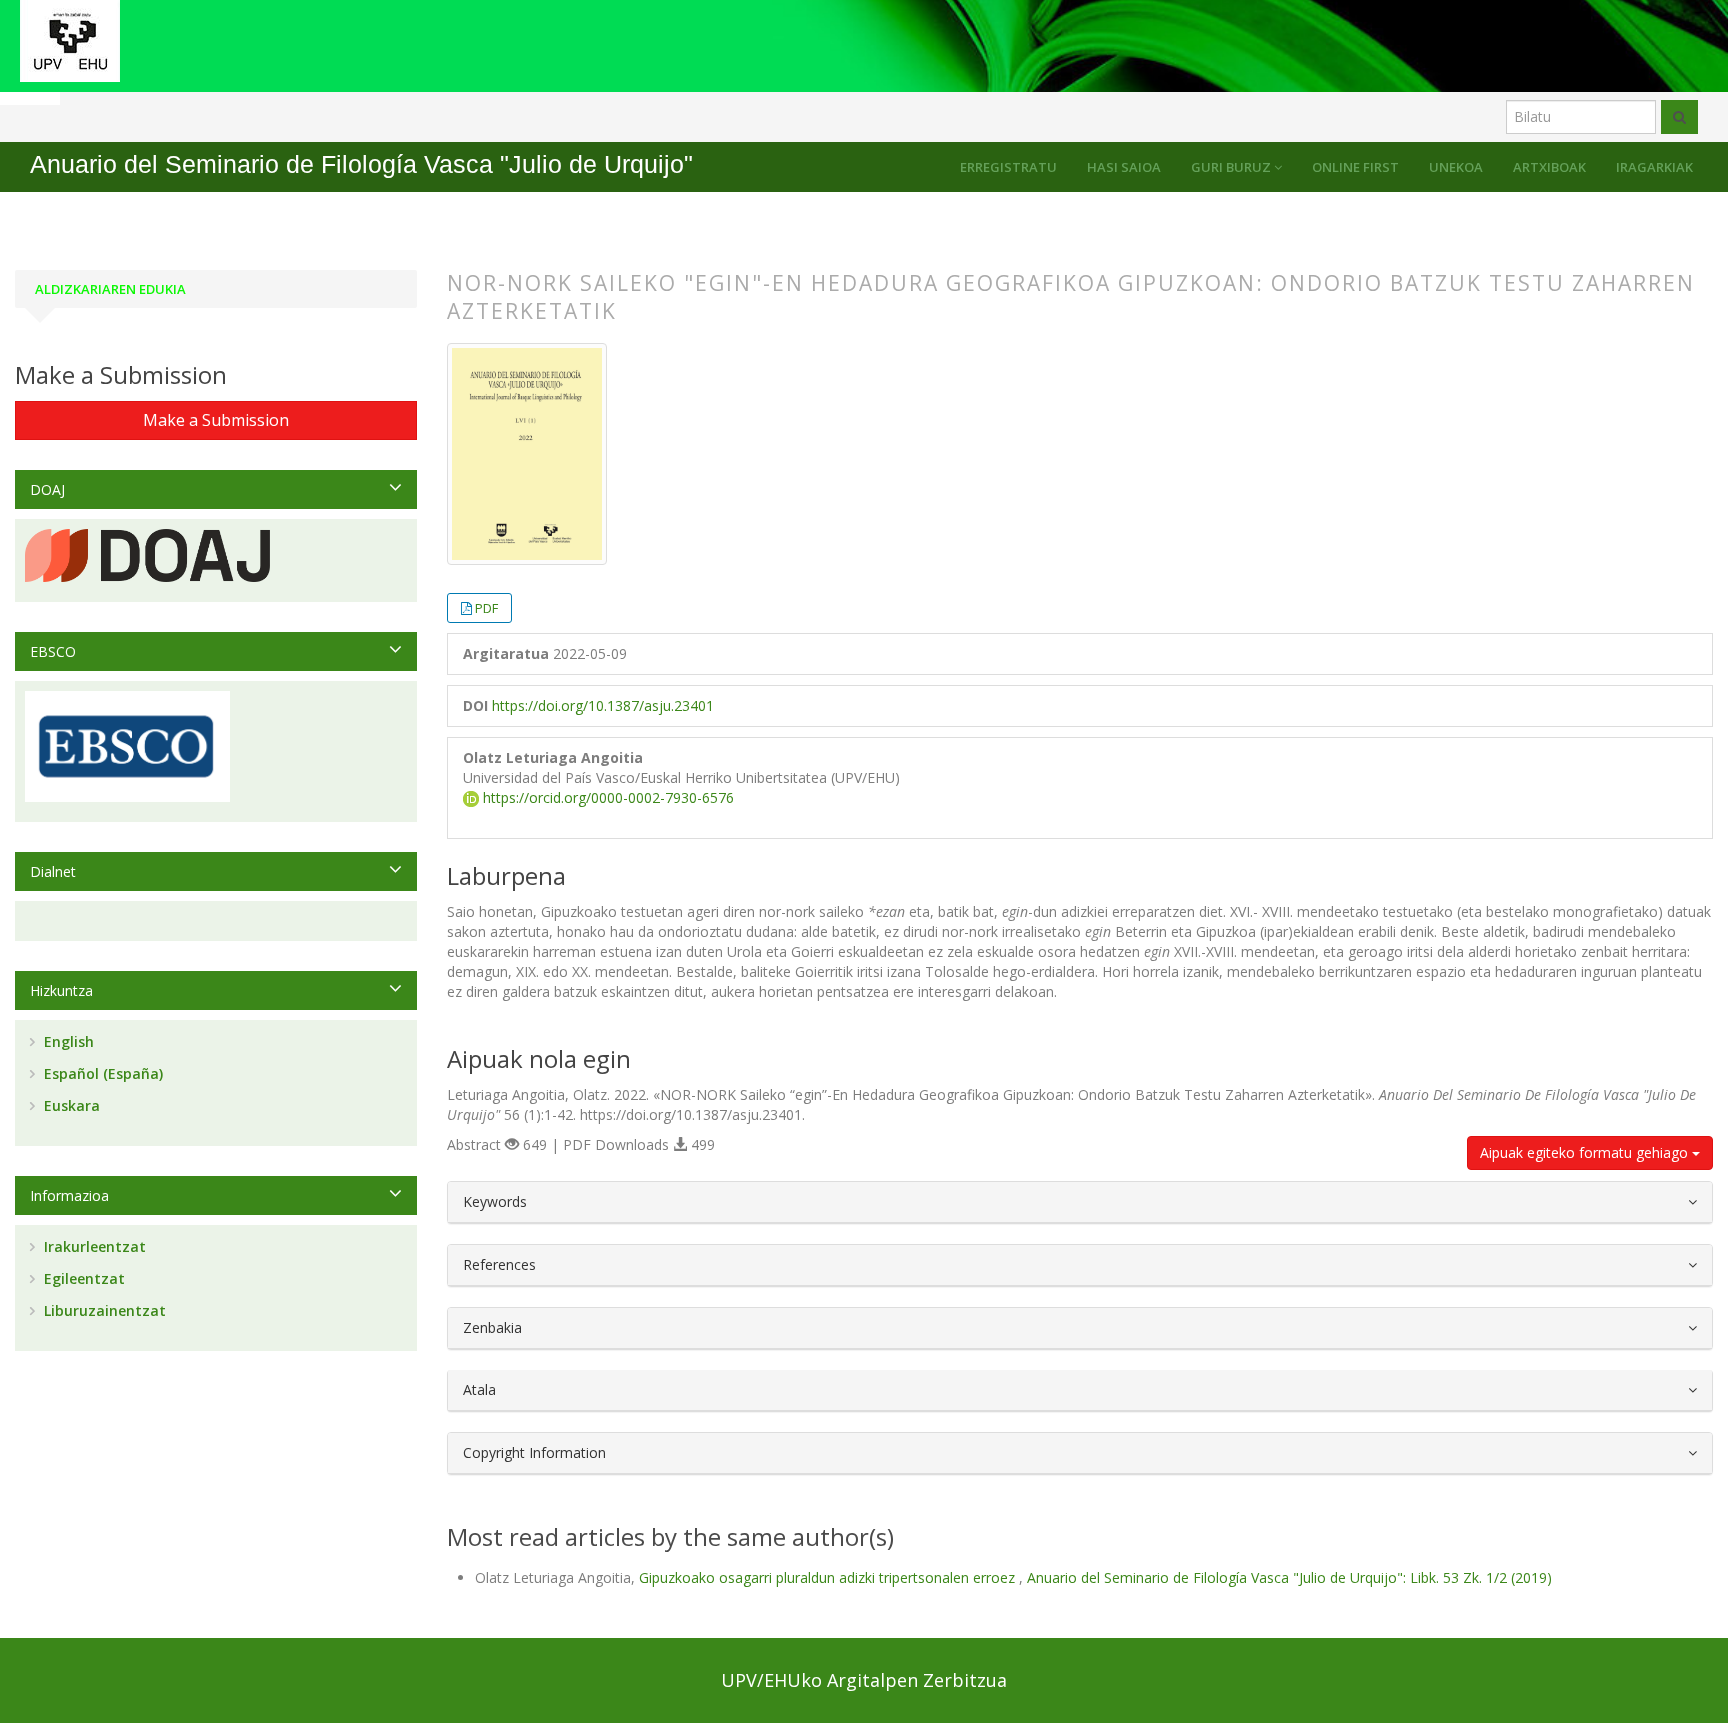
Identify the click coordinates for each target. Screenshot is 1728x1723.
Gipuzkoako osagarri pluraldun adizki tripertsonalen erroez (829, 1577)
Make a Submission (216, 420)
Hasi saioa (1124, 167)
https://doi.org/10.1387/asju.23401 (603, 705)
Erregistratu (1008, 167)
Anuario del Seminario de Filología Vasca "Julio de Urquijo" (361, 164)
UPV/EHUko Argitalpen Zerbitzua (864, 1680)
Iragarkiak (1654, 167)
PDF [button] (486, 608)
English (67, 1041)
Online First (1355, 167)
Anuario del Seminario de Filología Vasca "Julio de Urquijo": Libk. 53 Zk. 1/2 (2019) (1289, 1577)
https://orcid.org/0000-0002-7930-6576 (606, 797)
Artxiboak (1549, 167)
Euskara (70, 1105)
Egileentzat (82, 1278)
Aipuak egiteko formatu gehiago (1586, 1152)
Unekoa (1456, 167)
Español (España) (101, 1073)
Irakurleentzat (93, 1246)
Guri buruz (1232, 167)
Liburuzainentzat (103, 1310)
